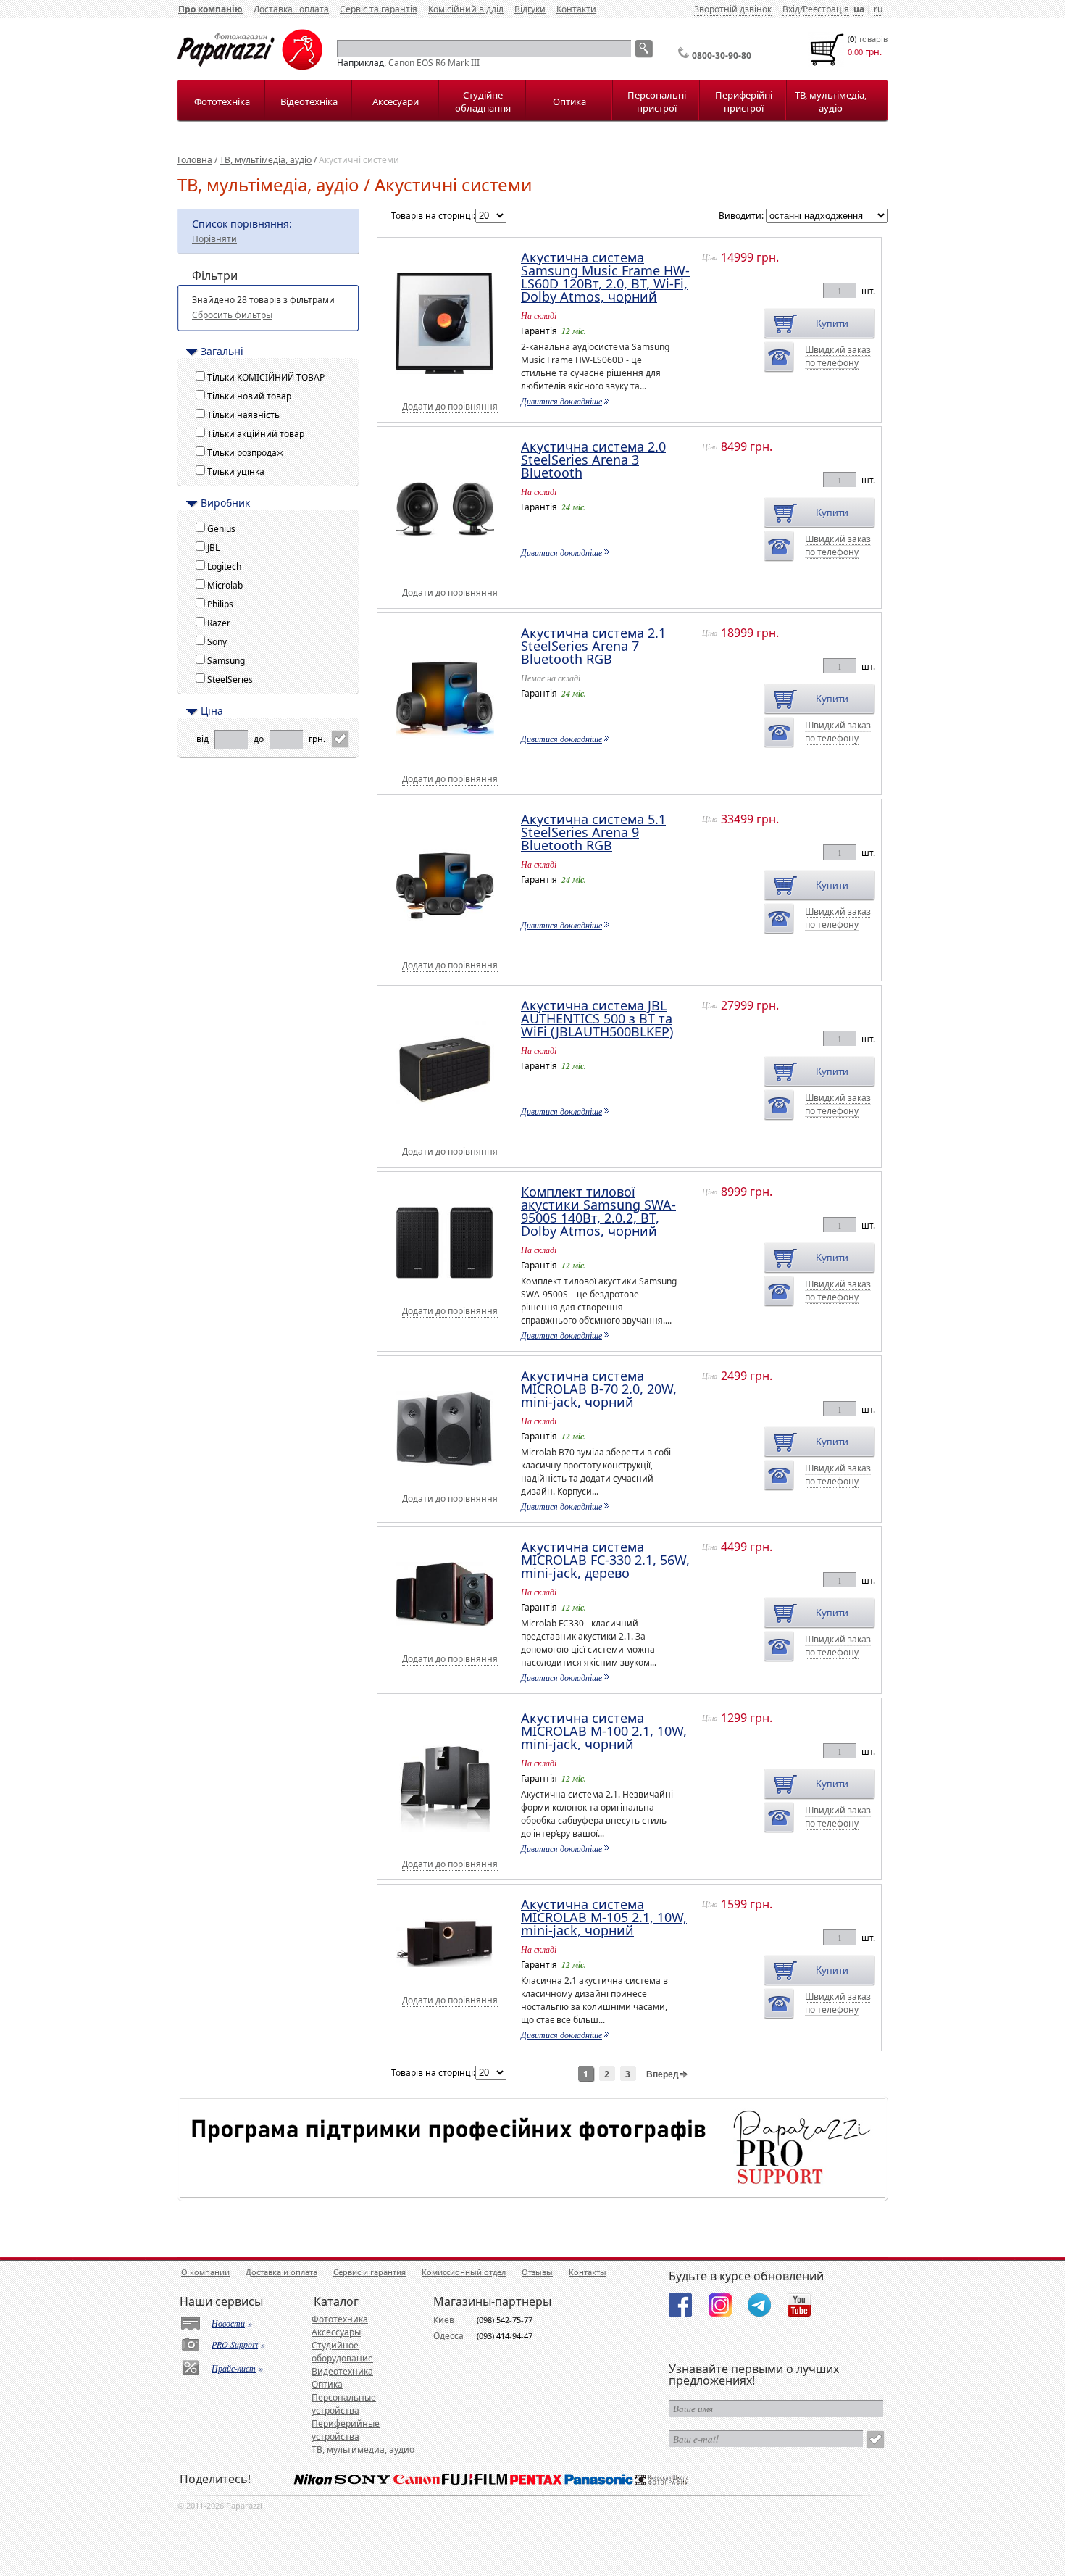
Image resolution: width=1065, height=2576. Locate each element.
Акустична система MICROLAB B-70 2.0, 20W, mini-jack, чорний (599, 1389)
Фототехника (340, 2319)
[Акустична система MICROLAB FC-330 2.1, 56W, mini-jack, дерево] (450, 1637)
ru (878, 9)
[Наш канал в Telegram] (759, 2305)
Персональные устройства (344, 2404)
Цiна (212, 711)
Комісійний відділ (466, 9)
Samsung (228, 661)
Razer (221, 623)
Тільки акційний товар (258, 434)
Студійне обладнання (483, 101)
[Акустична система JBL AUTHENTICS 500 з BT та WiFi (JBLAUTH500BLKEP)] (450, 1130)
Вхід (791, 9)
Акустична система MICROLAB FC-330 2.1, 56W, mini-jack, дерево (605, 1560)
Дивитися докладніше (561, 401)
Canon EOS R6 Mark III (434, 63)
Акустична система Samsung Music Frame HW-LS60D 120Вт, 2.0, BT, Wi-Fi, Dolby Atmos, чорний (605, 277)
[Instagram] (720, 2305)
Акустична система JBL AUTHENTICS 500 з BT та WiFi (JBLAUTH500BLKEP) (597, 1018)
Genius (224, 529)
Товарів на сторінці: (433, 216)
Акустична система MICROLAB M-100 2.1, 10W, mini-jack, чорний (604, 1731)
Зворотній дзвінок (733, 9)
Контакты (588, 2272)
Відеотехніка (309, 101)
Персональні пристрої (657, 101)
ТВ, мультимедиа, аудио (363, 2450)
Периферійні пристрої (744, 101)
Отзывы (537, 2272)
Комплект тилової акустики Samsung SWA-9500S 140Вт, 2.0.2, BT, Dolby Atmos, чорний (598, 1211)
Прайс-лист (234, 2368)
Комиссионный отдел (464, 2272)
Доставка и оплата (281, 2272)
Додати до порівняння (450, 406)
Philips (222, 604)
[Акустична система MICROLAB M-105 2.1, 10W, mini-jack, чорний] (450, 1978)
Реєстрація (826, 9)
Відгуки (530, 9)
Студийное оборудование (342, 2352)
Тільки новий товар (251, 396)
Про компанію (210, 9)
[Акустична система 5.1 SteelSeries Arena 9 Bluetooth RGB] (450, 944)
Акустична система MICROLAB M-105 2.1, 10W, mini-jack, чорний (604, 1917)
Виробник (225, 503)
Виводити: (741, 216)
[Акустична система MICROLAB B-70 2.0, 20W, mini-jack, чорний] (450, 1478)
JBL (216, 548)
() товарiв (868, 39)
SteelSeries (232, 680)
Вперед (664, 2074)
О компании (205, 2272)
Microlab (227, 585)
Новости (228, 2323)
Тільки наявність (246, 415)
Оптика (569, 101)
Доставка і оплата (291, 9)
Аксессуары (336, 2332)
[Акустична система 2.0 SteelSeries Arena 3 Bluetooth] (450, 572)
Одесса (448, 2336)
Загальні (222, 352)
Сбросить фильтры (232, 315)
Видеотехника (342, 2371)
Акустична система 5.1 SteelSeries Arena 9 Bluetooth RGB (593, 832)
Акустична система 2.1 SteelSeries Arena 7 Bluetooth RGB (593, 646)
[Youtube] (799, 2305)
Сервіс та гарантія (379, 9)
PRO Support (235, 2344)
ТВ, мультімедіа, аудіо (831, 101)
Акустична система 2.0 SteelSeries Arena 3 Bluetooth (593, 460)
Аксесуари (396, 101)
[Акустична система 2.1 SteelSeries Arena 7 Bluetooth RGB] (450, 758)
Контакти (576, 9)
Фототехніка (222, 101)
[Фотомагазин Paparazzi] (250, 67)
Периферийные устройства (346, 2430)
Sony (219, 642)
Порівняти (214, 239)
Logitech (226, 566)
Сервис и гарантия (369, 2272)
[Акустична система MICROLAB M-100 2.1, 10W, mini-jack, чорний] (450, 1843)
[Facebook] (680, 2305)
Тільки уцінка (238, 471)
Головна (195, 160)
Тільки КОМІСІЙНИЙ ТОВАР (268, 377)
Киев (444, 2320)
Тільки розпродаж (247, 453)
